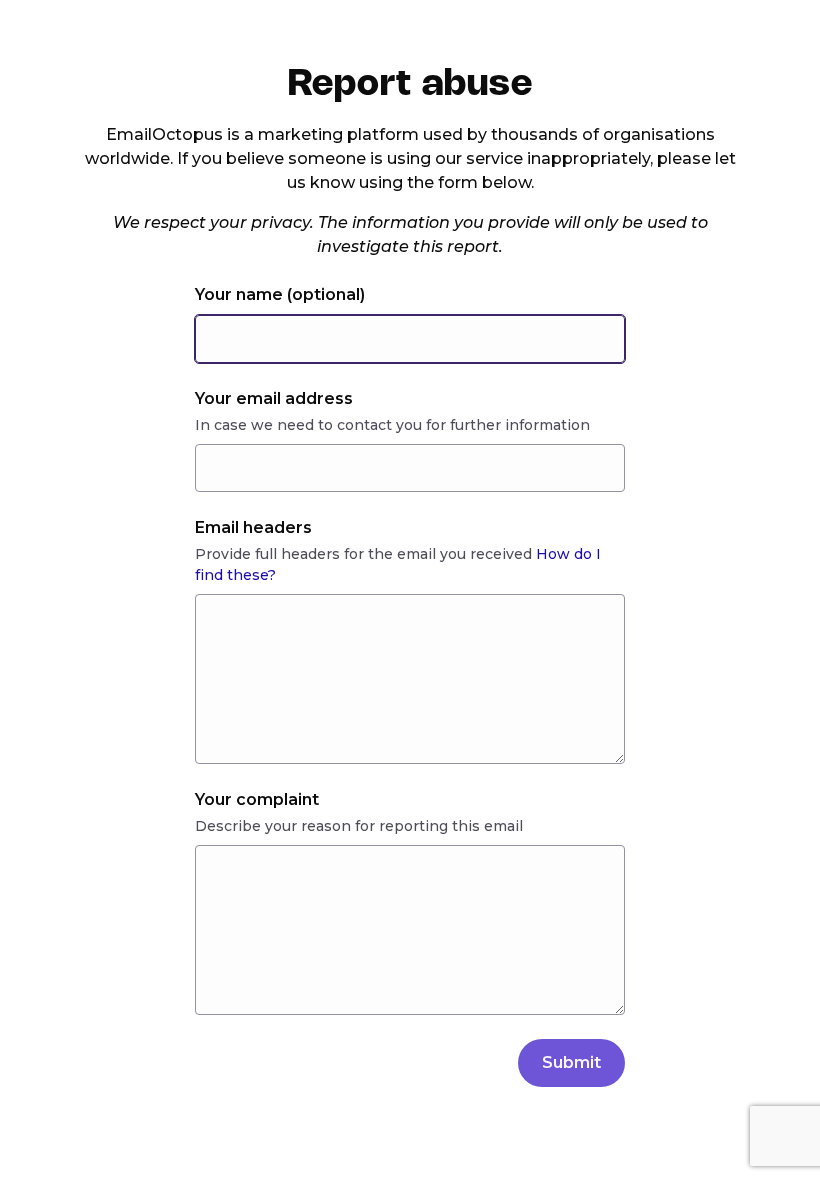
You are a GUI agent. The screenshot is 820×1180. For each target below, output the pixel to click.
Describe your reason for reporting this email (359, 826)
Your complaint (257, 799)
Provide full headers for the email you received (398, 564)
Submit (571, 1062)
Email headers (253, 527)
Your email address (274, 398)
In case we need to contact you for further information (392, 425)
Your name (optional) (280, 294)
